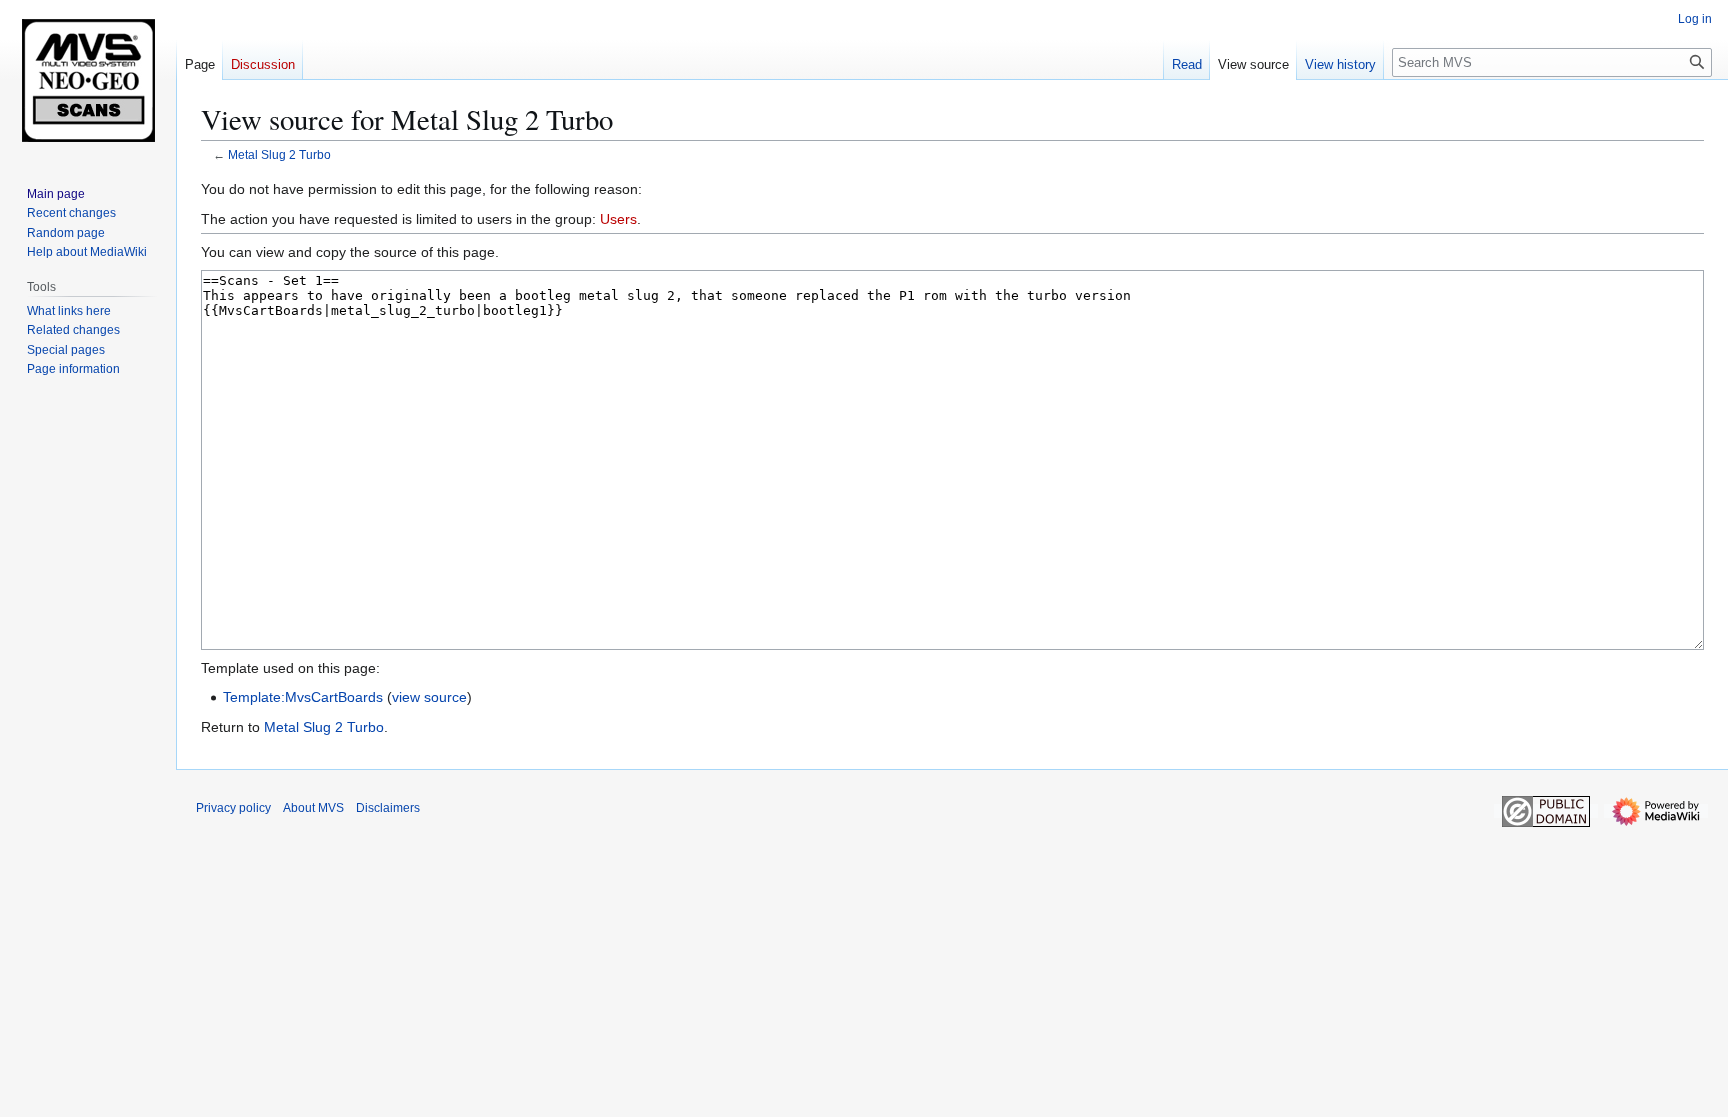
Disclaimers (388, 808)
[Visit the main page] (88, 80)
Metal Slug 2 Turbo (279, 154)
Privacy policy (233, 808)
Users (618, 219)
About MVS (313, 808)
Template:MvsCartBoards (303, 697)
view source (429, 697)
